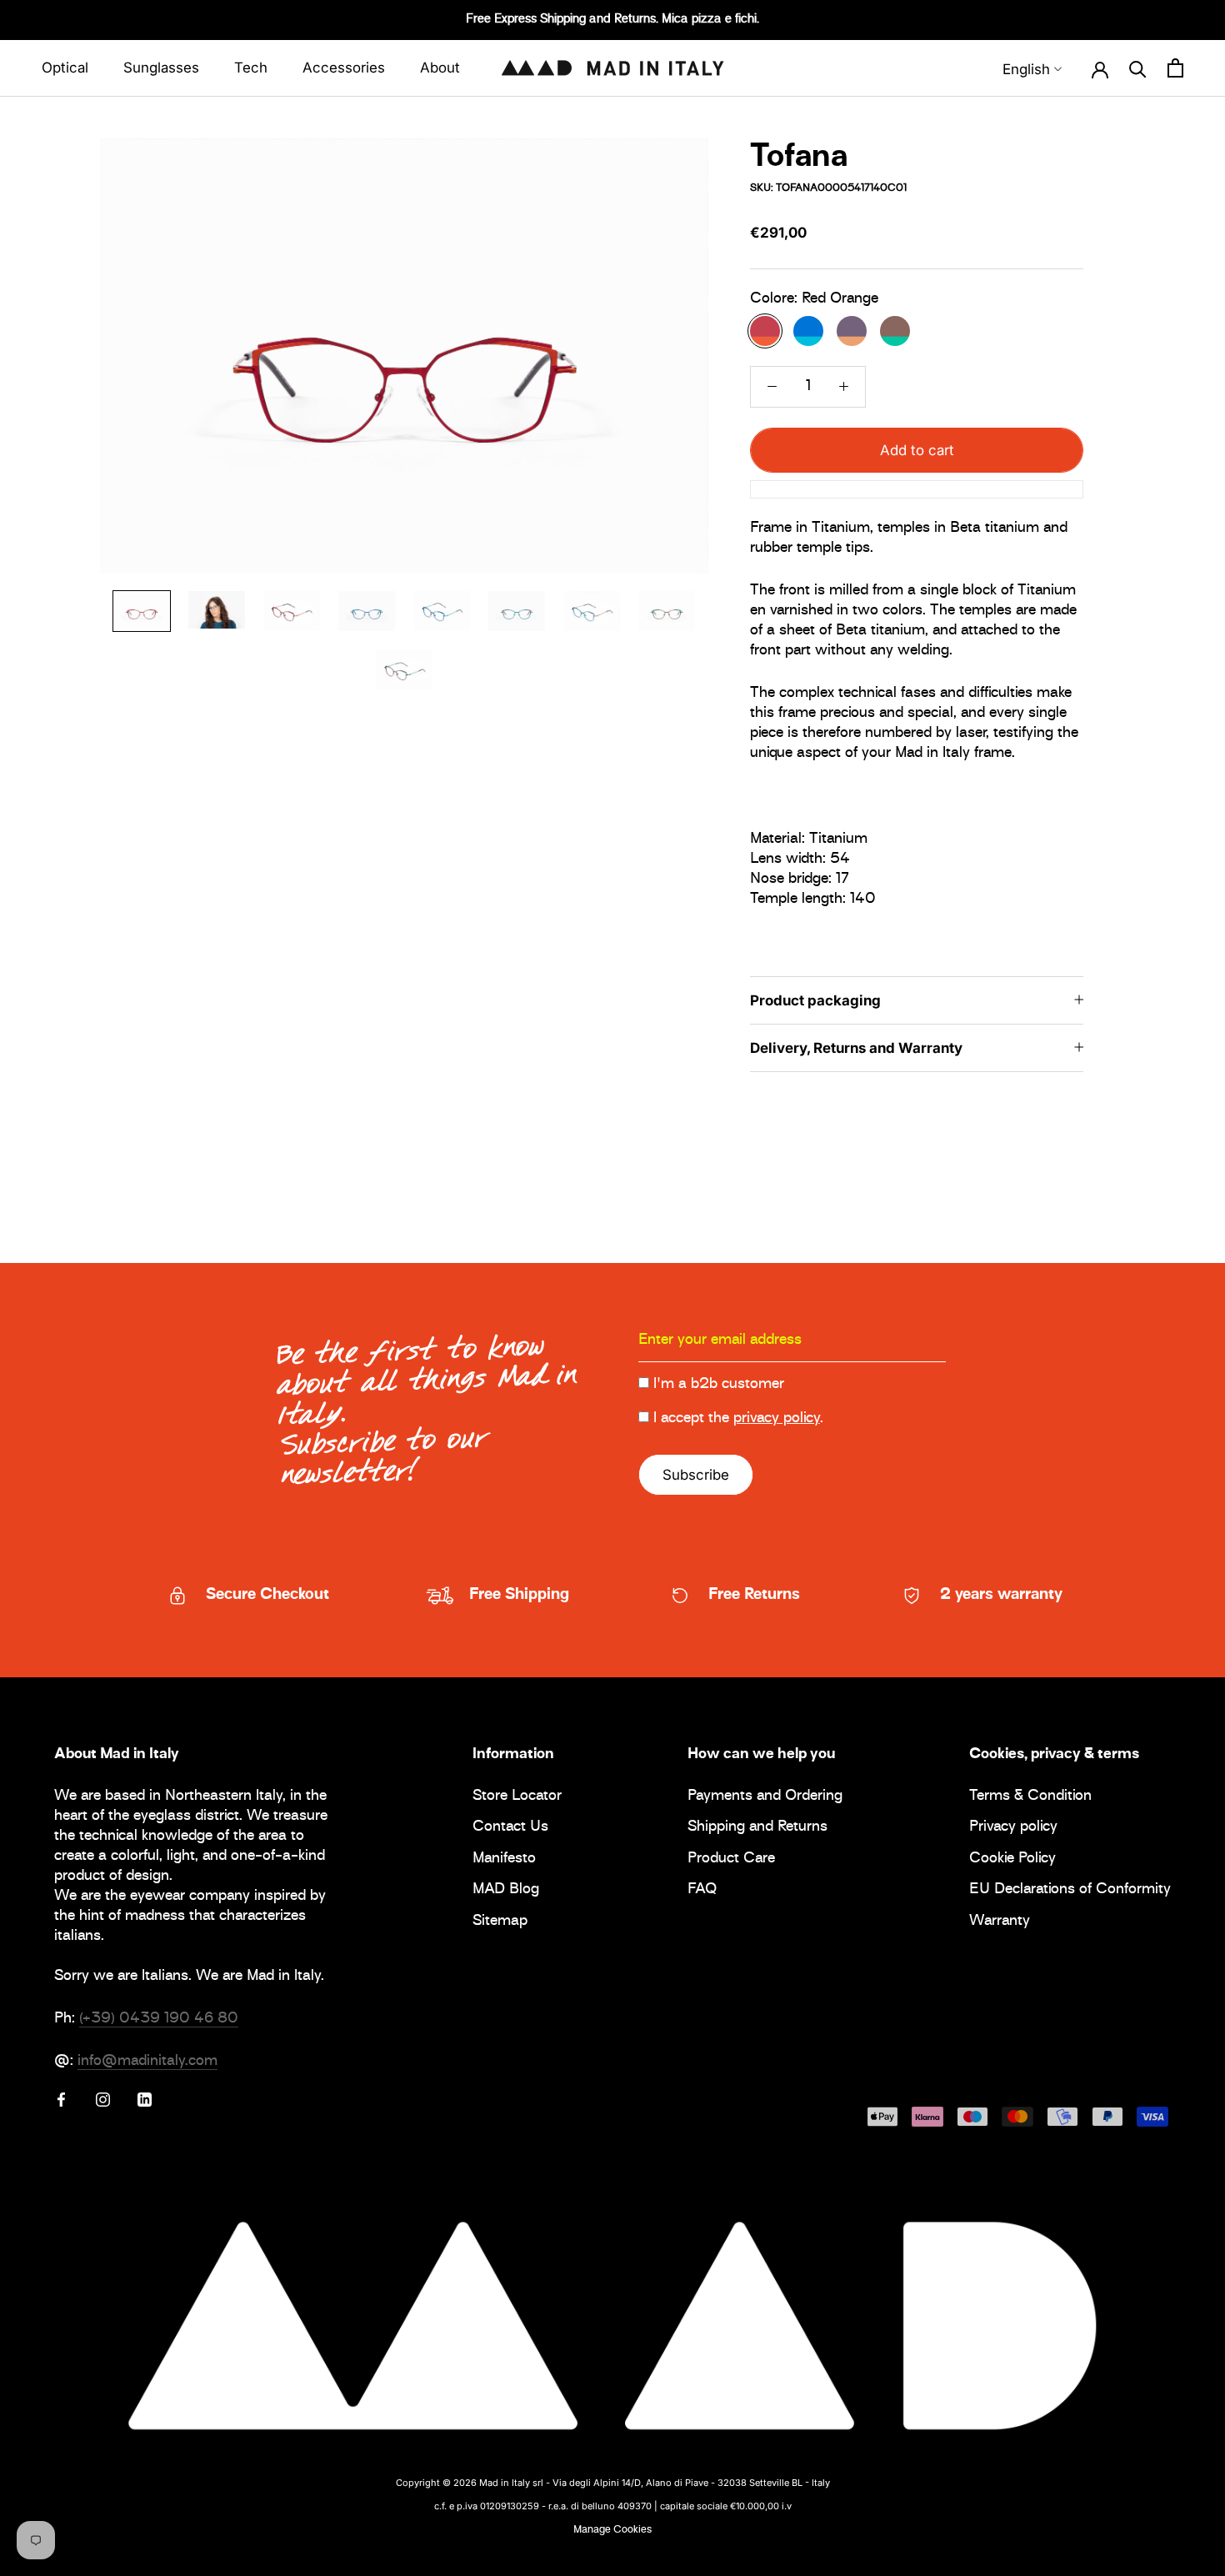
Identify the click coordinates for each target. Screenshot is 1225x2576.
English (1026, 69)
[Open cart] (1175, 68)
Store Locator (517, 1797)
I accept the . (738, 1419)
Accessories (344, 68)
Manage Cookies (612, 2530)
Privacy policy (1013, 1828)
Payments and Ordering (765, 1797)
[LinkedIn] (145, 2100)
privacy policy (777, 1419)
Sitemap (500, 1922)
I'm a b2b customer (719, 1385)
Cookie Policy (1012, 1859)
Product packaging (815, 1000)
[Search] (1138, 68)
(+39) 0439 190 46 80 (159, 2019)
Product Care (731, 1859)
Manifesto (504, 1859)
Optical (65, 68)
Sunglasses (161, 68)
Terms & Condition (1030, 1797)
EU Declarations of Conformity (1070, 1890)
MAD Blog (506, 1890)
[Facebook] (61, 2100)
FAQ (702, 1890)
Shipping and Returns (757, 1828)
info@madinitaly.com (147, 2062)
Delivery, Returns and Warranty (856, 1047)
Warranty (1000, 1922)
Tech (251, 68)
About (440, 68)
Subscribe (696, 1475)
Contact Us (510, 1828)
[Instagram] (103, 2100)
